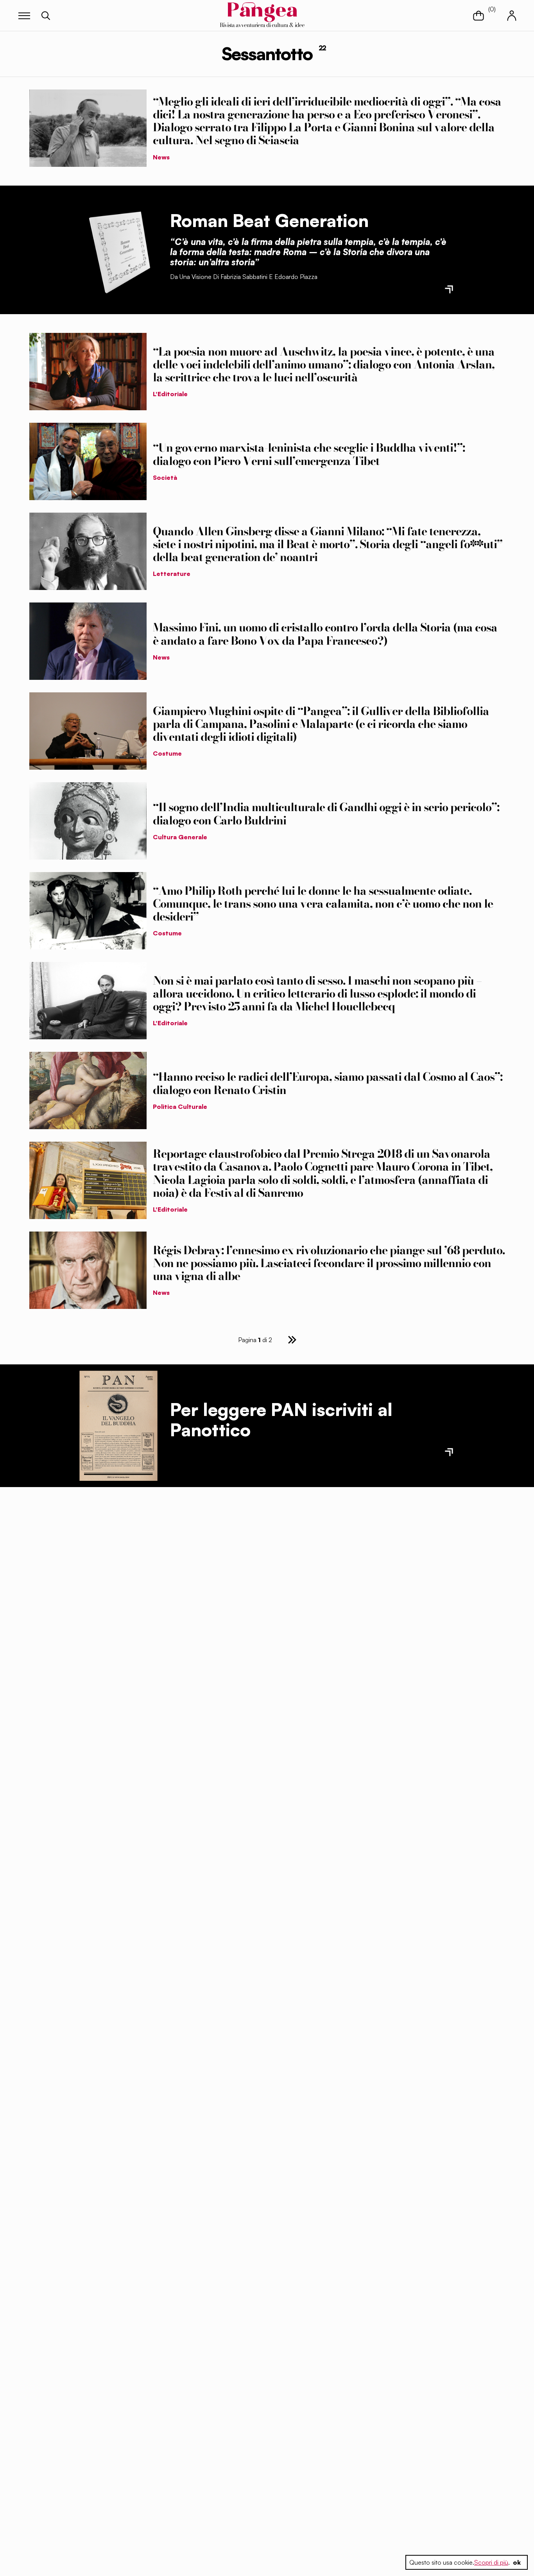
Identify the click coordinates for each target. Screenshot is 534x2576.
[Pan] (118, 1426)
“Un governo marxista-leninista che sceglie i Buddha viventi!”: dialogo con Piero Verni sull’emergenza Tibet (309, 454)
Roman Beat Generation (269, 220)
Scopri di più (491, 2562)
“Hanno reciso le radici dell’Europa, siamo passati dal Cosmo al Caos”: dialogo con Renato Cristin (328, 1083)
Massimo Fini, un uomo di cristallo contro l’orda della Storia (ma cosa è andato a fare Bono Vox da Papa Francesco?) (325, 634)
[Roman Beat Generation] (118, 250)
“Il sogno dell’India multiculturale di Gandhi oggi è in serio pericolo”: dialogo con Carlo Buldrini (326, 814)
